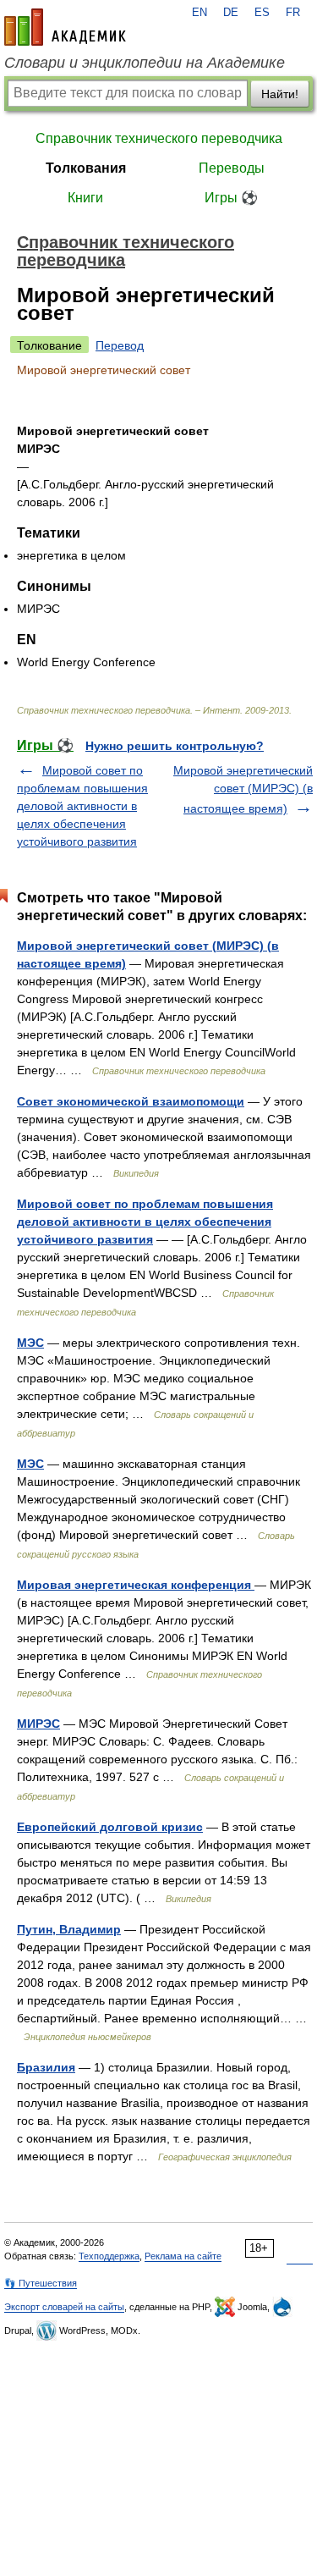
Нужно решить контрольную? (175, 746)
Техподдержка (109, 2256)
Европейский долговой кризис (110, 1827)
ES (262, 13)
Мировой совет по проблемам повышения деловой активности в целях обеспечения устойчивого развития (82, 806)
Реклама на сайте (183, 2256)
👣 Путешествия (41, 2283)
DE (231, 13)
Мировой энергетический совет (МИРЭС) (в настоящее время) (243, 789)
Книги (85, 198)
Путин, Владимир (69, 1929)
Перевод (120, 345)
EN (199, 13)
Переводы (232, 168)
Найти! (280, 94)
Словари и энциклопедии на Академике (145, 63)
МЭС (30, 1343)
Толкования (86, 168)
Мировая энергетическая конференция (136, 1585)
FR (293, 13)
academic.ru (65, 27)
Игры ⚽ (231, 198)
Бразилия (46, 2067)
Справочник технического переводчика (159, 138)
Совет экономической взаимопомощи (131, 1101)
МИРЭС (38, 1724)
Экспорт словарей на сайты (64, 2307)
